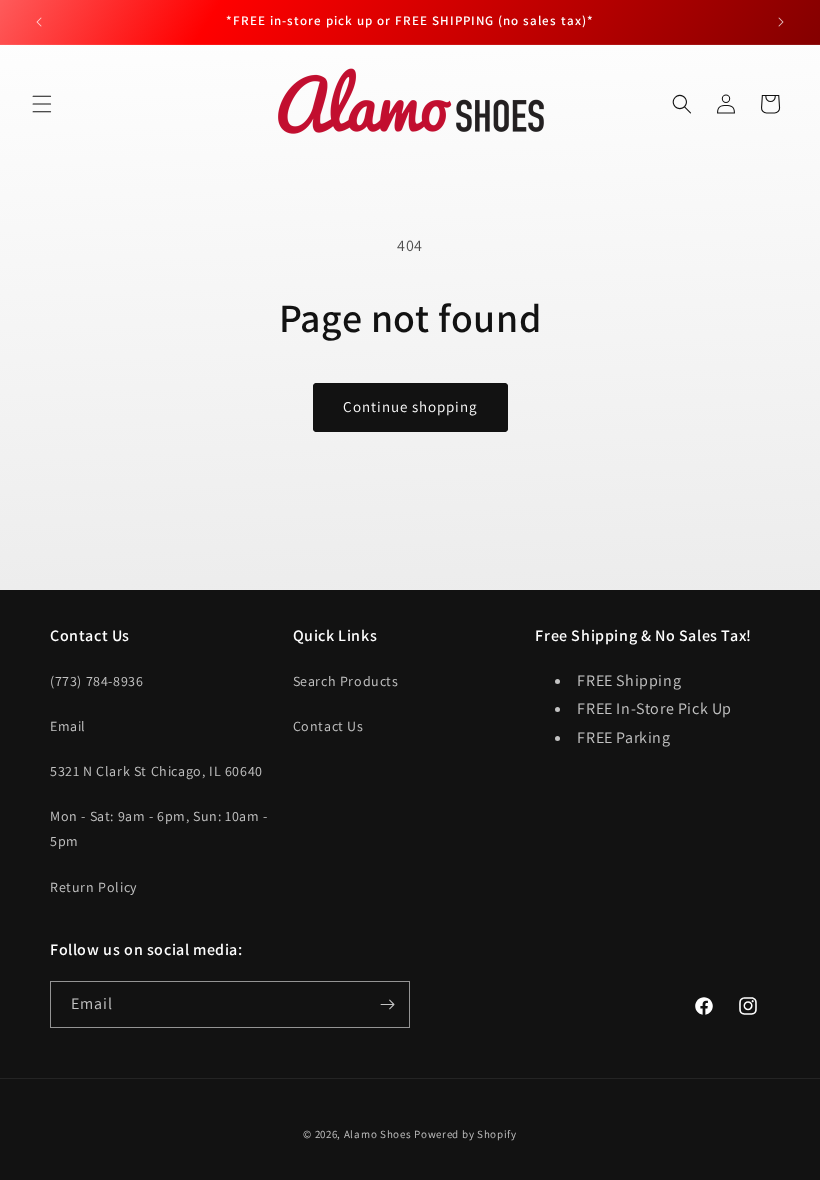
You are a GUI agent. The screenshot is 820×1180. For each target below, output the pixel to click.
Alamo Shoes (378, 1134)
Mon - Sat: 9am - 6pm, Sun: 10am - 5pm (159, 828)
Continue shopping (410, 406)
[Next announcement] (781, 22)
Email (68, 726)
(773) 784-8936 (96, 681)
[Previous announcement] (39, 22)
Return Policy (93, 887)
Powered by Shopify (465, 1134)
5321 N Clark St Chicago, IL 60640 (156, 771)
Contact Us (328, 726)
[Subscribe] (387, 1004)
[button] (42, 104)
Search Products (346, 681)
